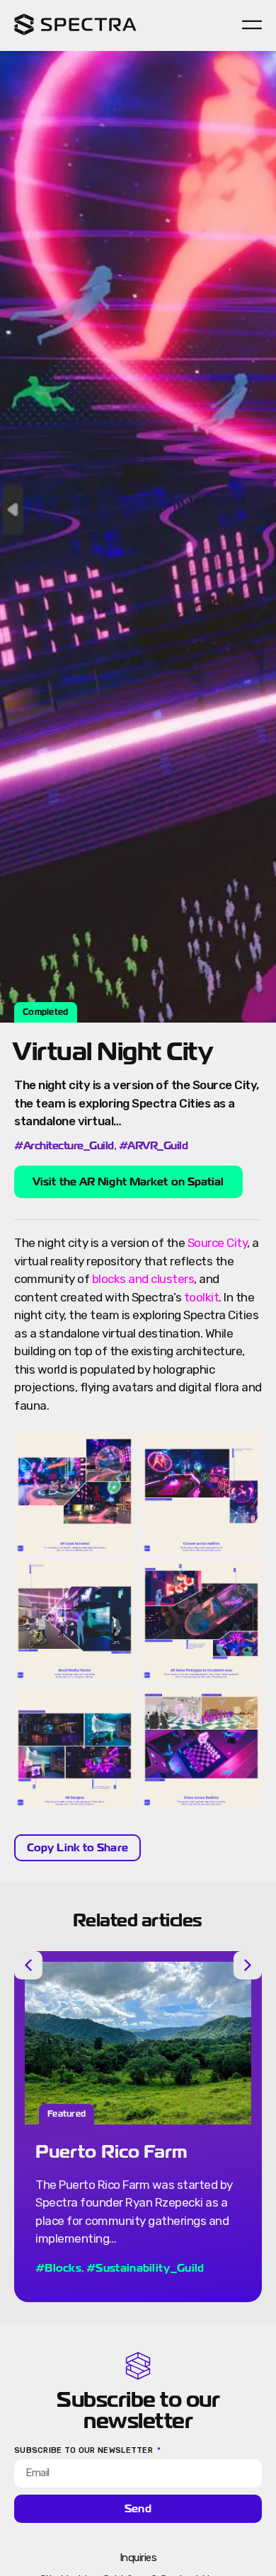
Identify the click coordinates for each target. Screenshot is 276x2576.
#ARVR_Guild (154, 1146)
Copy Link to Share (77, 1847)
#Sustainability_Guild (145, 2268)
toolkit (202, 1297)
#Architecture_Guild (64, 1146)
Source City (218, 1243)
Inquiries (138, 2558)
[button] (28, 1965)
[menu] (252, 25)
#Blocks (58, 2268)
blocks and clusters (143, 1279)
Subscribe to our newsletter (85, 2451)
